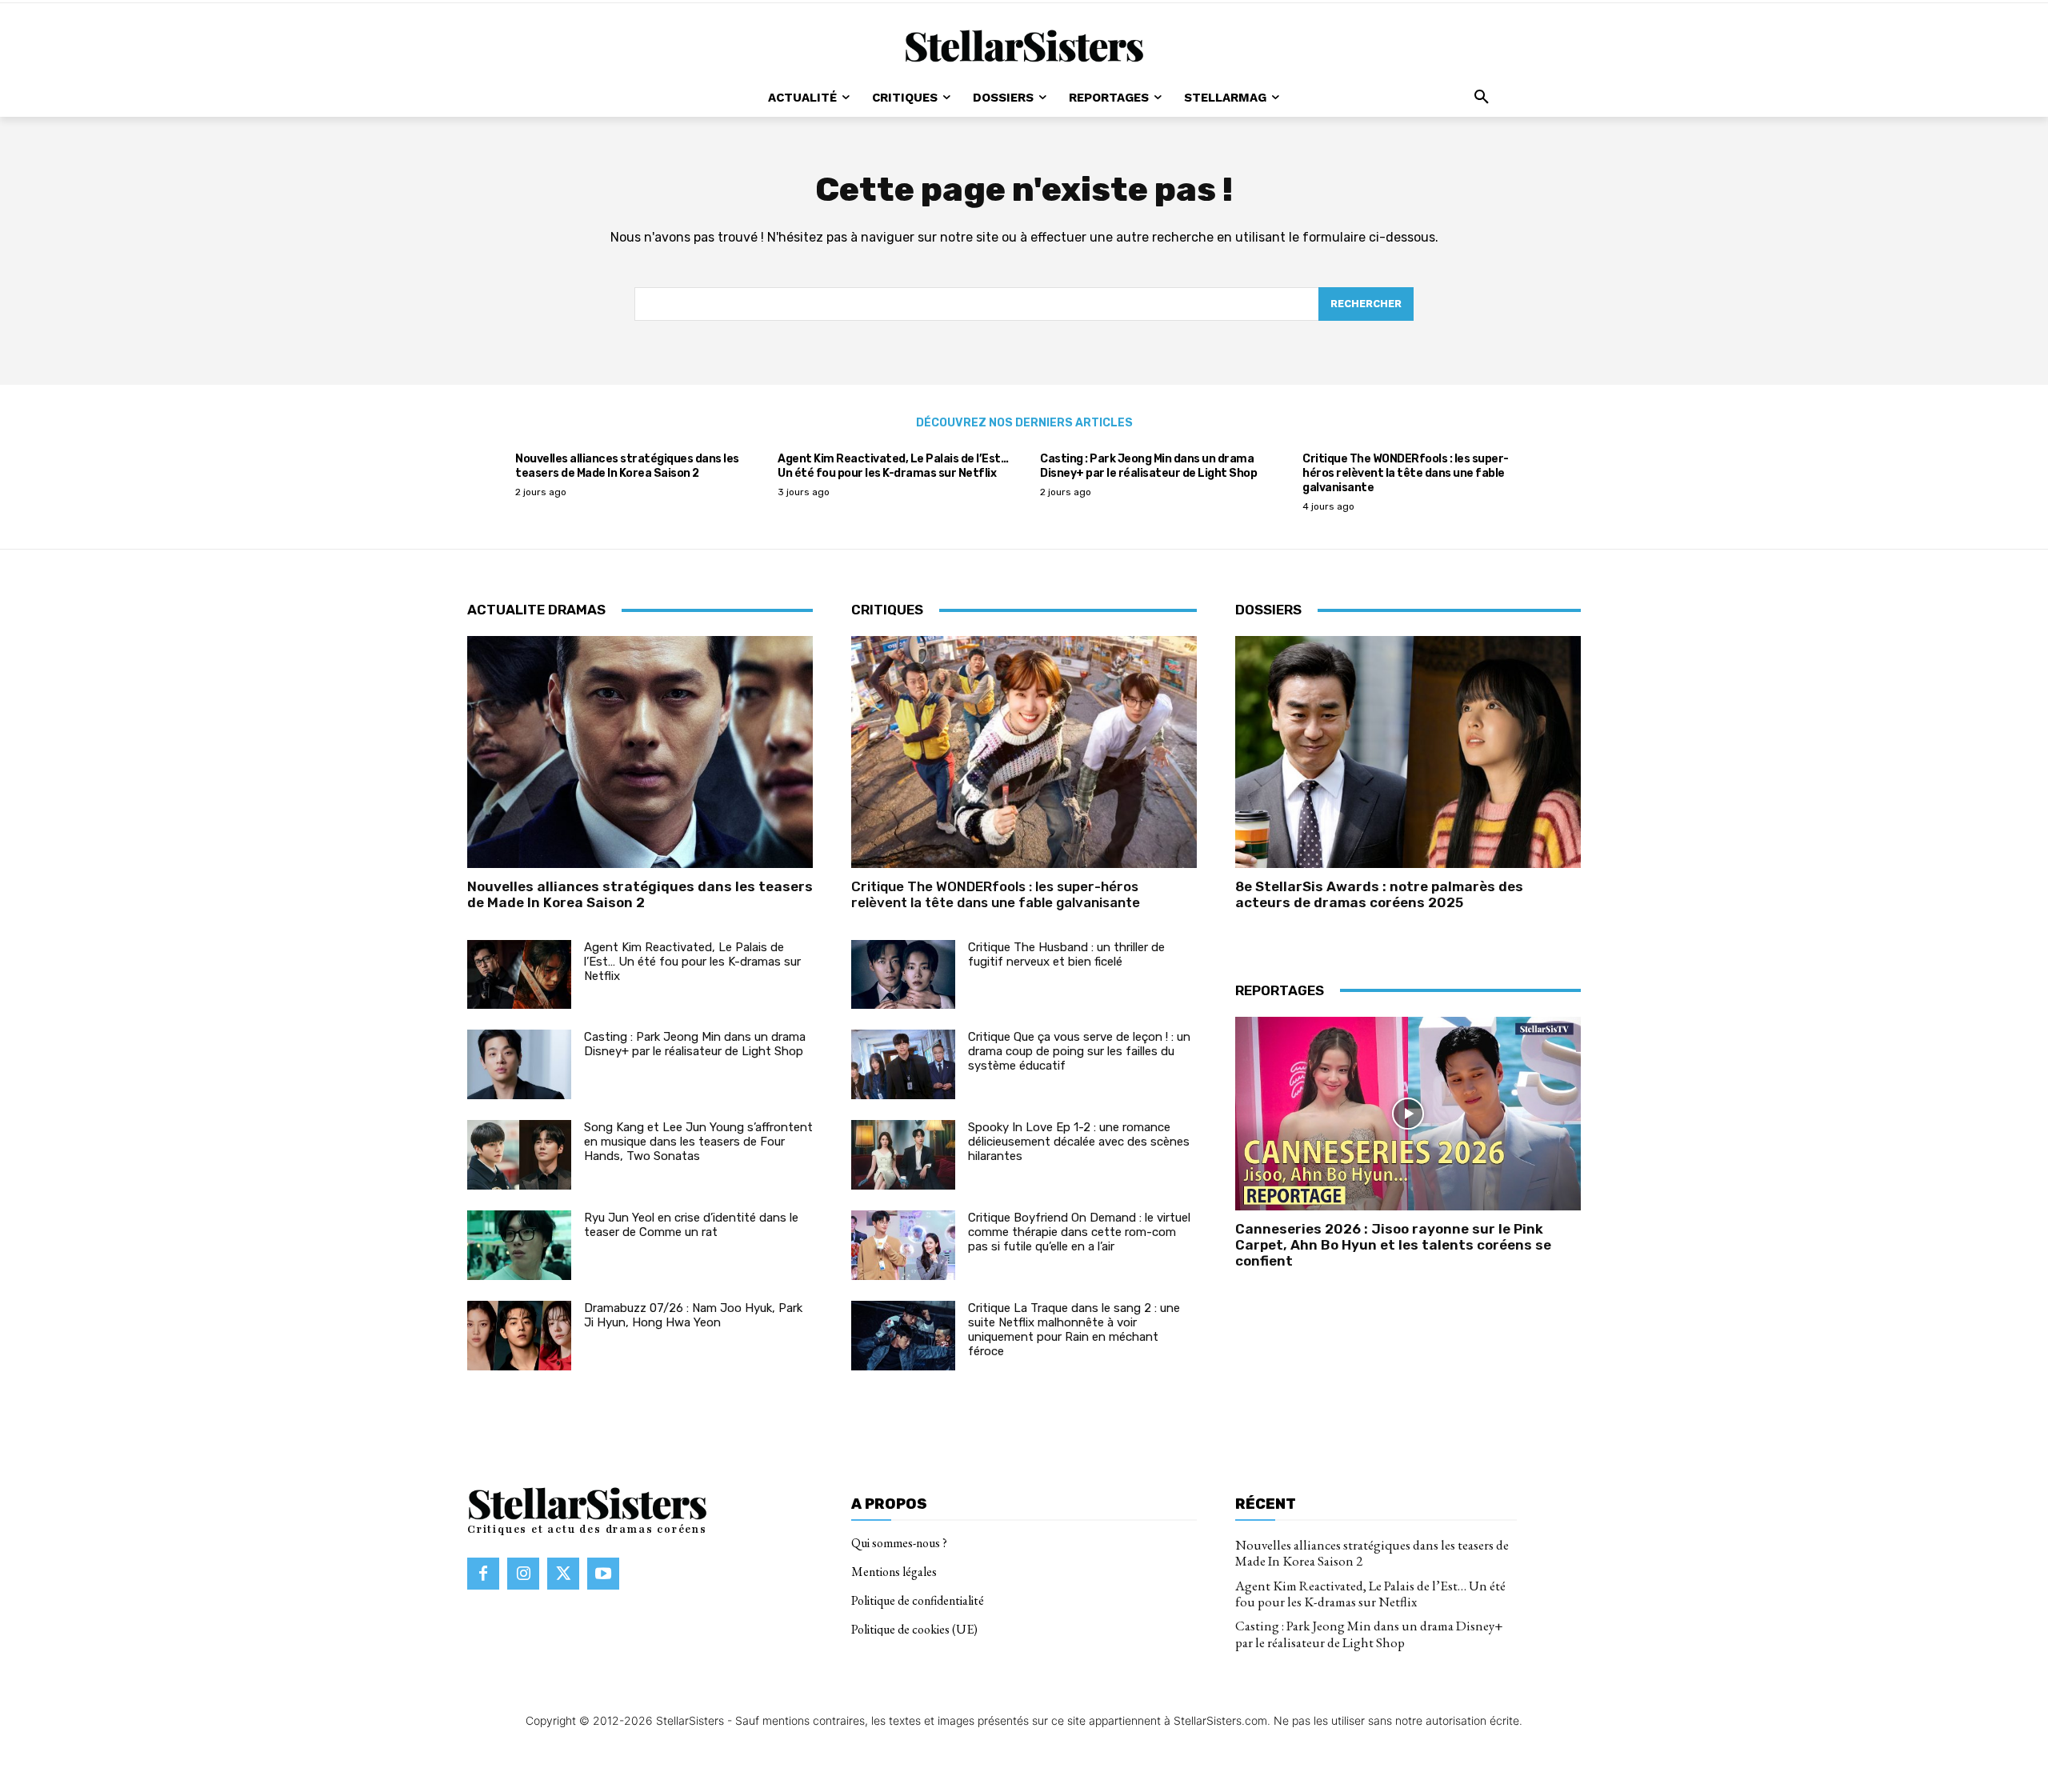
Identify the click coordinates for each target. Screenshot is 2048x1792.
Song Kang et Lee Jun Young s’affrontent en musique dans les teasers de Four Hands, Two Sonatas (698, 1142)
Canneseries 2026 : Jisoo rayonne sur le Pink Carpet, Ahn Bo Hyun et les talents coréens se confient (1393, 1245)
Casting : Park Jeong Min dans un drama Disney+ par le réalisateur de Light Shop (1148, 466)
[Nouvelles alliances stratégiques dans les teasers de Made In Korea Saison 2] (640, 752)
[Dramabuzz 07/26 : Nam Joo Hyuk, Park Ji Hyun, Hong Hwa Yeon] (519, 1336)
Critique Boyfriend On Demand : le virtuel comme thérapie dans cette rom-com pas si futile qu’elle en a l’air (1079, 1232)
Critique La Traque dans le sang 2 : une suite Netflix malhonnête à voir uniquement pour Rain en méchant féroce (1074, 1330)
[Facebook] (483, 1574)
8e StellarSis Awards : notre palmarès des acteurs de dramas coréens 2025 (1379, 894)
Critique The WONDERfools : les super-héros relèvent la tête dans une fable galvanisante (1406, 473)
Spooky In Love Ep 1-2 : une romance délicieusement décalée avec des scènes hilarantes (1079, 1142)
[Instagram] (523, 1574)
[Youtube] (603, 1574)
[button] (1482, 98)
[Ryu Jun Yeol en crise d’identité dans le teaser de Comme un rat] (519, 1245)
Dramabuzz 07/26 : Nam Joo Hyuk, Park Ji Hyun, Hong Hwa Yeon (693, 1315)
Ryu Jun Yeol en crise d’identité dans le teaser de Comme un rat (691, 1225)
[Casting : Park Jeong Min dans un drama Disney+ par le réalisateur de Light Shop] (519, 1064)
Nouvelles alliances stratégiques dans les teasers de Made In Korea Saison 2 (627, 466)
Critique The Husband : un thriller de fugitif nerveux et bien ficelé (1066, 954)
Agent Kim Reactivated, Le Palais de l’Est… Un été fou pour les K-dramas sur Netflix (893, 466)
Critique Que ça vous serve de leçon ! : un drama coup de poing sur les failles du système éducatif (1079, 1051)
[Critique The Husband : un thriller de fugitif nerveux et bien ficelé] (903, 975)
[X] (563, 1574)
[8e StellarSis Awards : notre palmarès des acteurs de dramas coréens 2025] (1408, 752)
